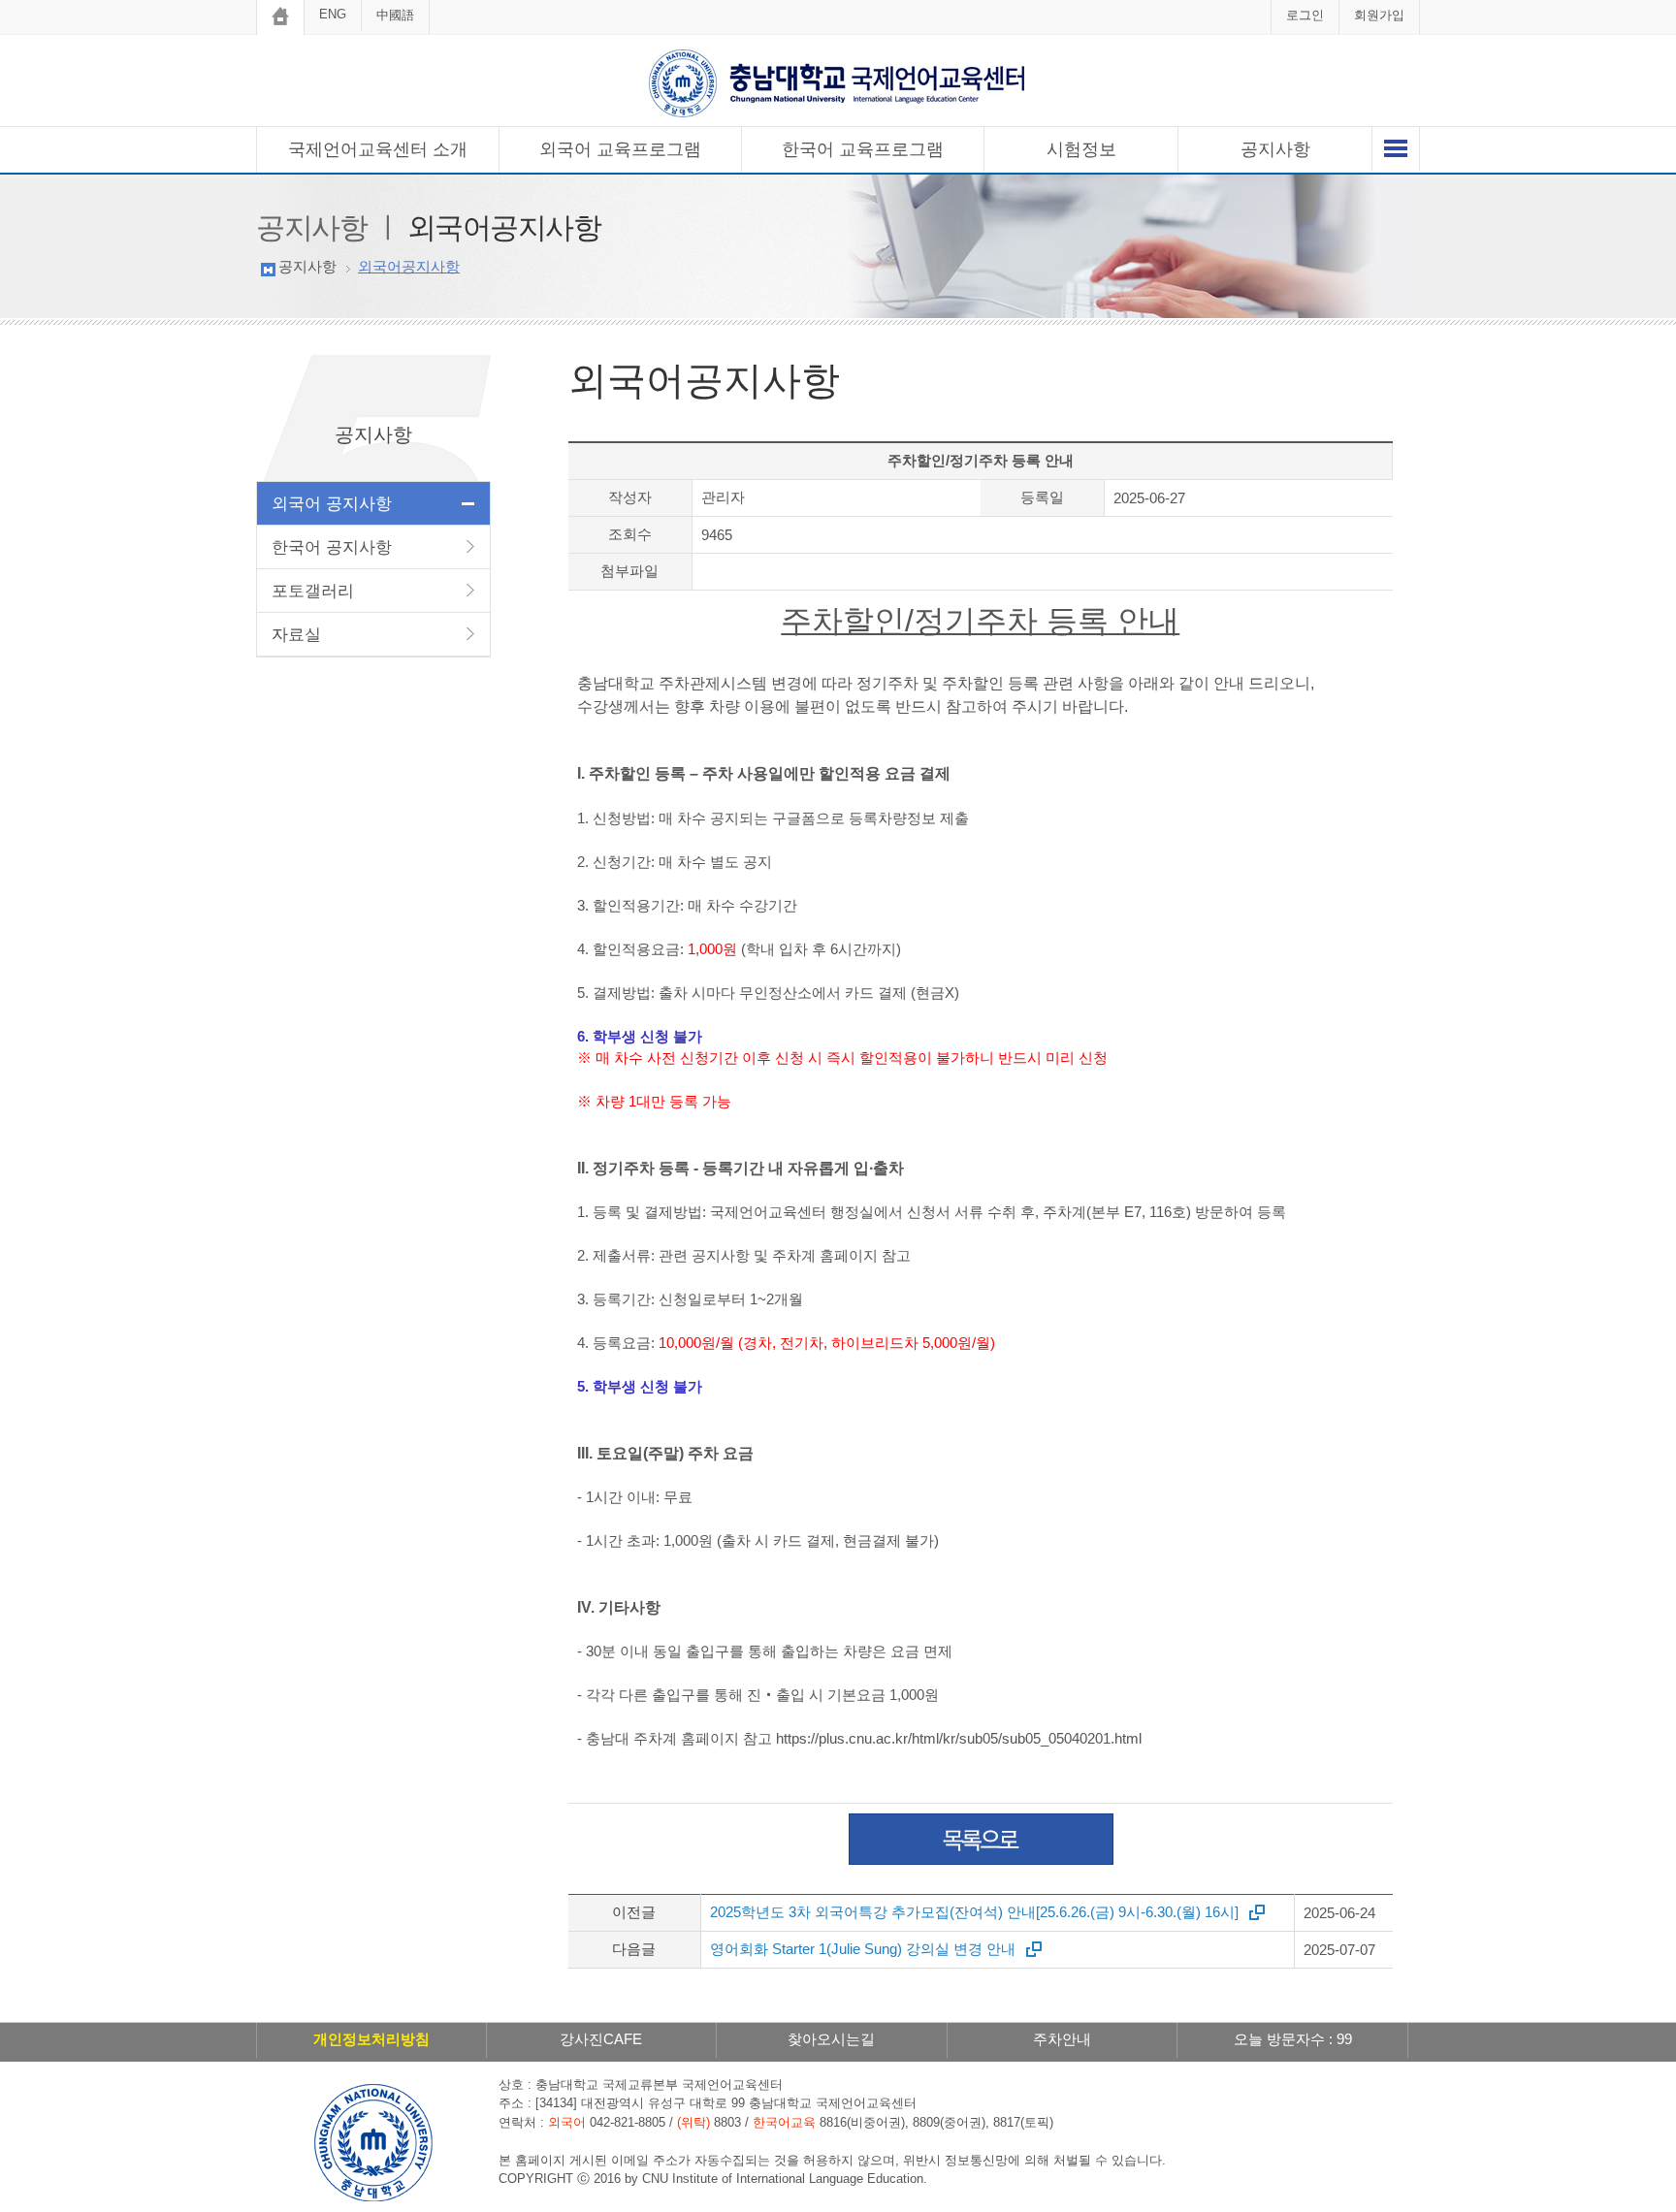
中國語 (395, 15)
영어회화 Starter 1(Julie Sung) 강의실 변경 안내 (863, 1949)
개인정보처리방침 (371, 2039)
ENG (333, 14)
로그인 (1305, 15)
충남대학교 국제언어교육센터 (838, 83)
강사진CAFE (601, 2039)
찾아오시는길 (831, 2039)
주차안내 (1062, 2039)
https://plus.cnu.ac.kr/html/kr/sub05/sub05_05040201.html (959, 1738)
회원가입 (1379, 15)
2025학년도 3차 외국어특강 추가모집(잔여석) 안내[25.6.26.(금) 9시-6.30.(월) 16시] (974, 1912)
